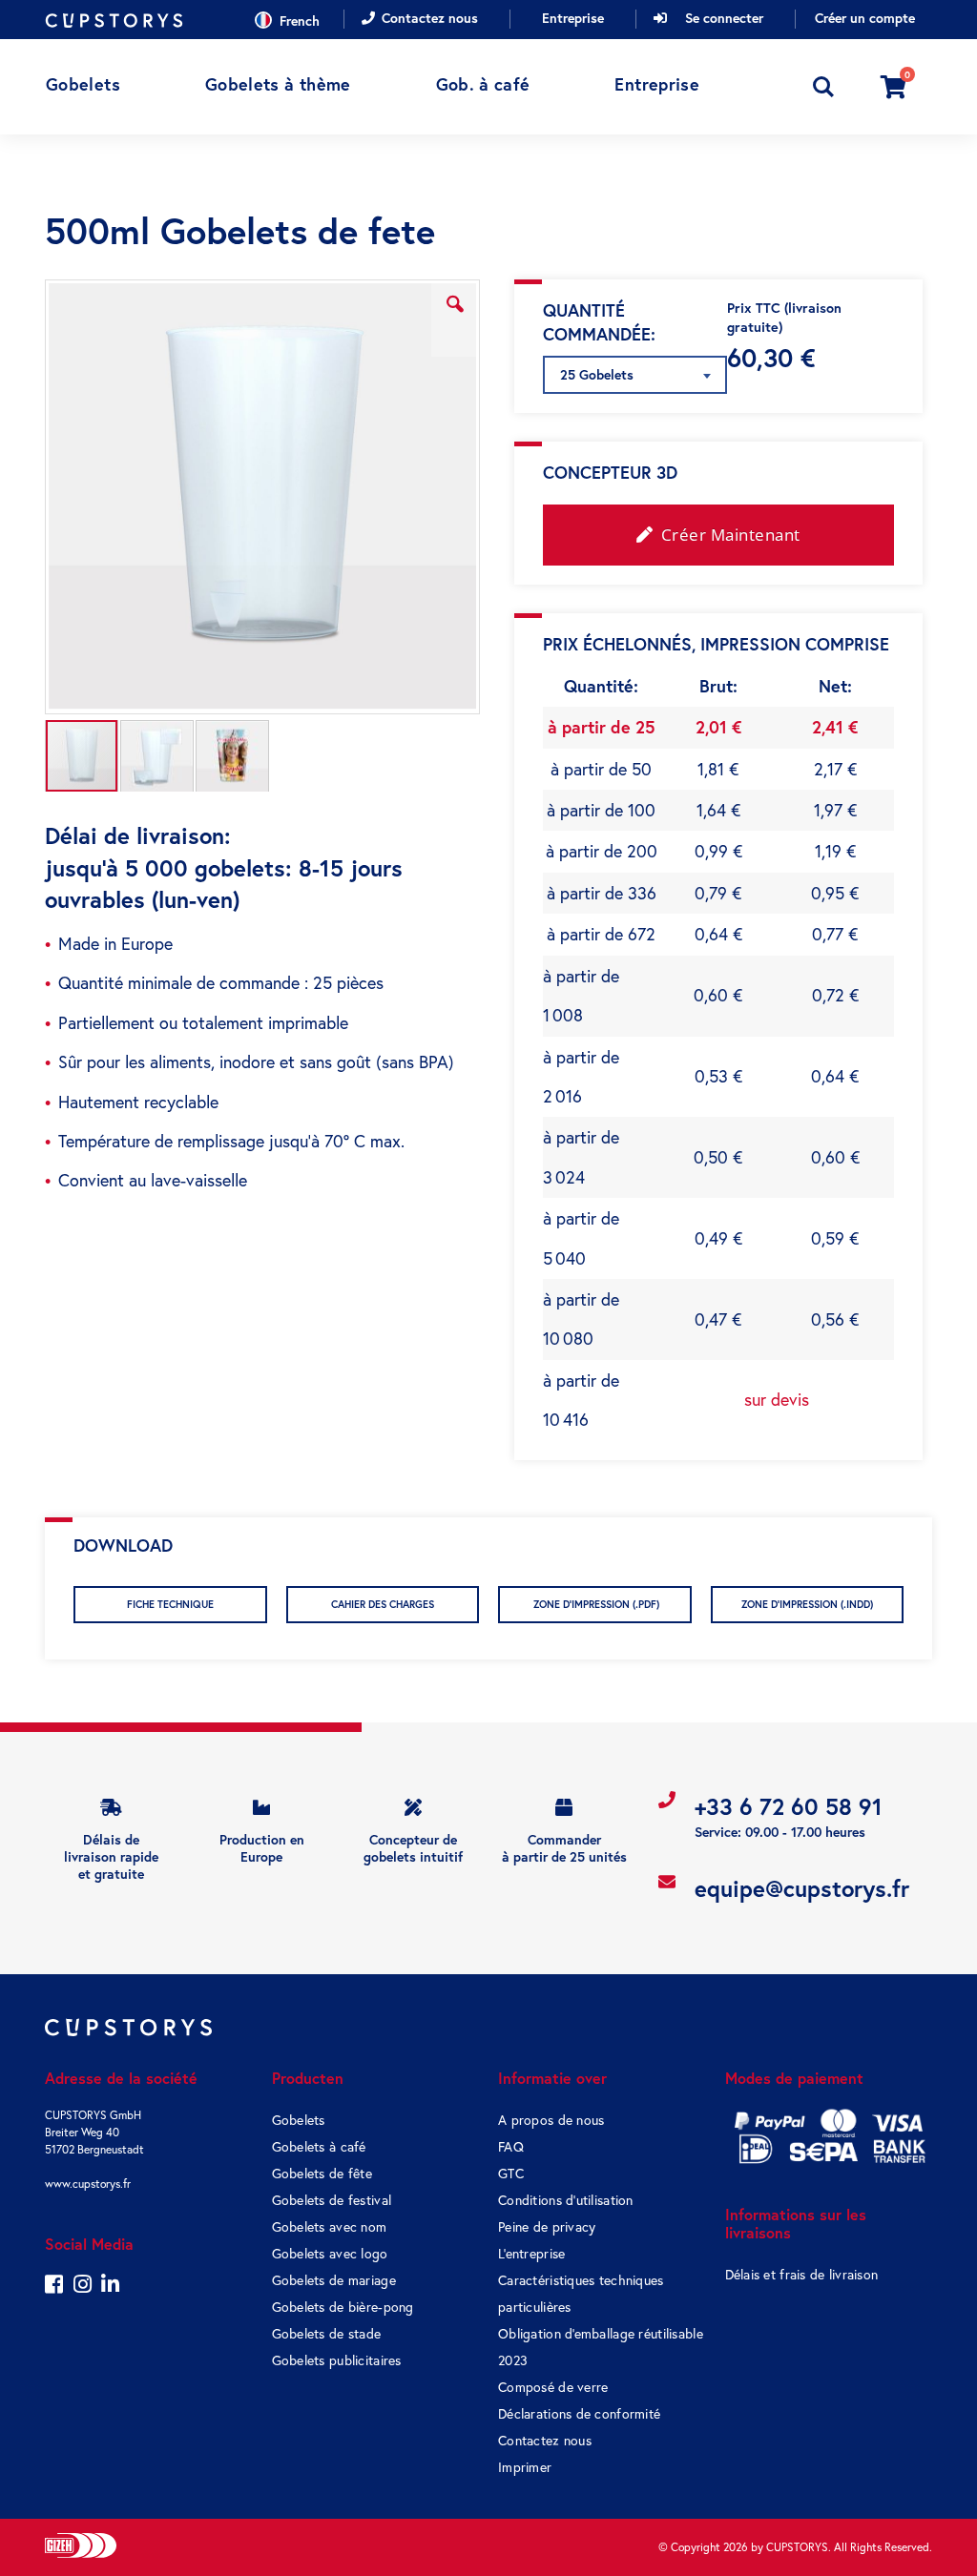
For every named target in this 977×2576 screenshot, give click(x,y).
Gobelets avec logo (330, 2254)
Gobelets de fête (322, 2174)
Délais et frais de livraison (802, 2275)
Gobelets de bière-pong (343, 2307)
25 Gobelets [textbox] (597, 375)
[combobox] (635, 375)
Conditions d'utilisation (566, 2200)
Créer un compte (865, 18)
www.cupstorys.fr (88, 2184)
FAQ (511, 2147)
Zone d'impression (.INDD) (807, 1604)
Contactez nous (430, 18)
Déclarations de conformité (579, 2414)
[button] (455, 319)
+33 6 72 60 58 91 (789, 1807)
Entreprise (573, 18)
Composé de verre (553, 2387)
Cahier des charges (383, 1604)
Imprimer (525, 2467)
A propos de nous (551, 2120)
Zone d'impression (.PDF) (595, 1604)
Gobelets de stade (327, 2334)
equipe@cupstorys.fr (802, 1889)
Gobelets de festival (332, 2200)
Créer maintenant (728, 535)
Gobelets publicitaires (337, 2360)
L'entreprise (531, 2254)
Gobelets (299, 2120)
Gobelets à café (319, 2147)
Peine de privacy (547, 2227)
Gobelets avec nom (330, 2227)
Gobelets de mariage (334, 2280)
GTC (511, 2174)
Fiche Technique (170, 1604)
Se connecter (724, 18)
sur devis (777, 1400)
